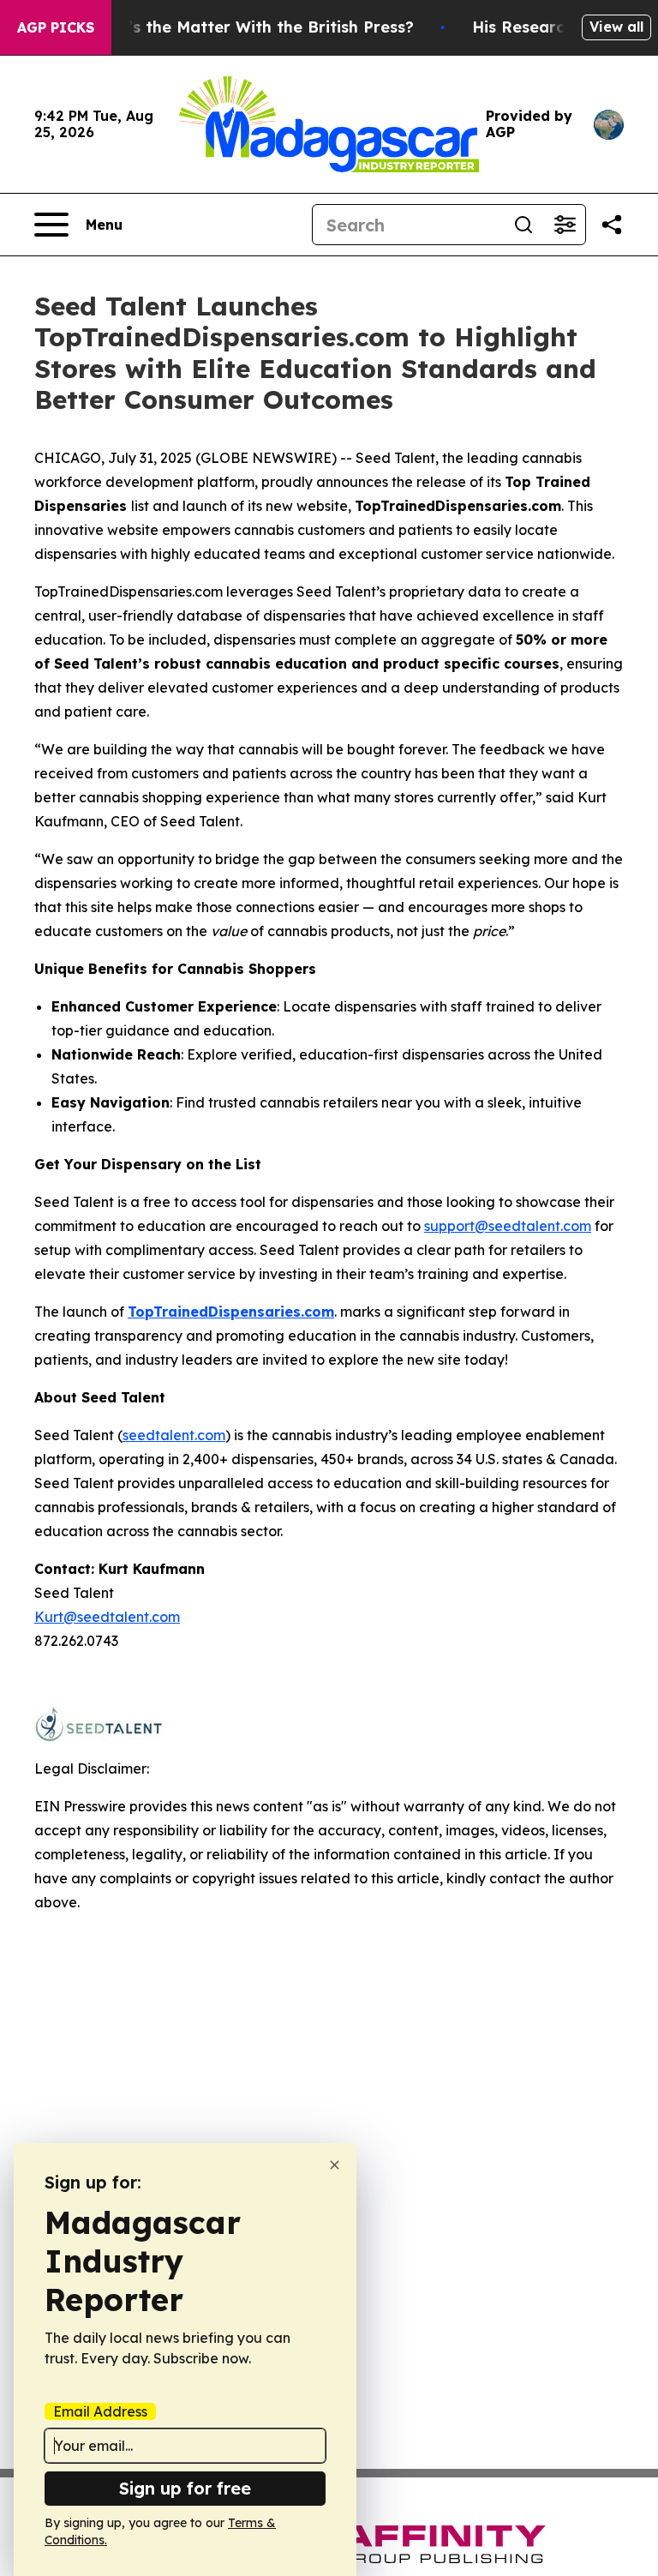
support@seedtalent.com (508, 1226)
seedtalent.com (174, 1435)
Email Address (100, 2411)
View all (616, 27)
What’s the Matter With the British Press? (250, 27)
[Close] (335, 2165)
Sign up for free (185, 2488)
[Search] (523, 225)
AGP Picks (56, 27)
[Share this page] (612, 225)
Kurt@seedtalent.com (107, 1617)
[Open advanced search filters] (565, 225)
